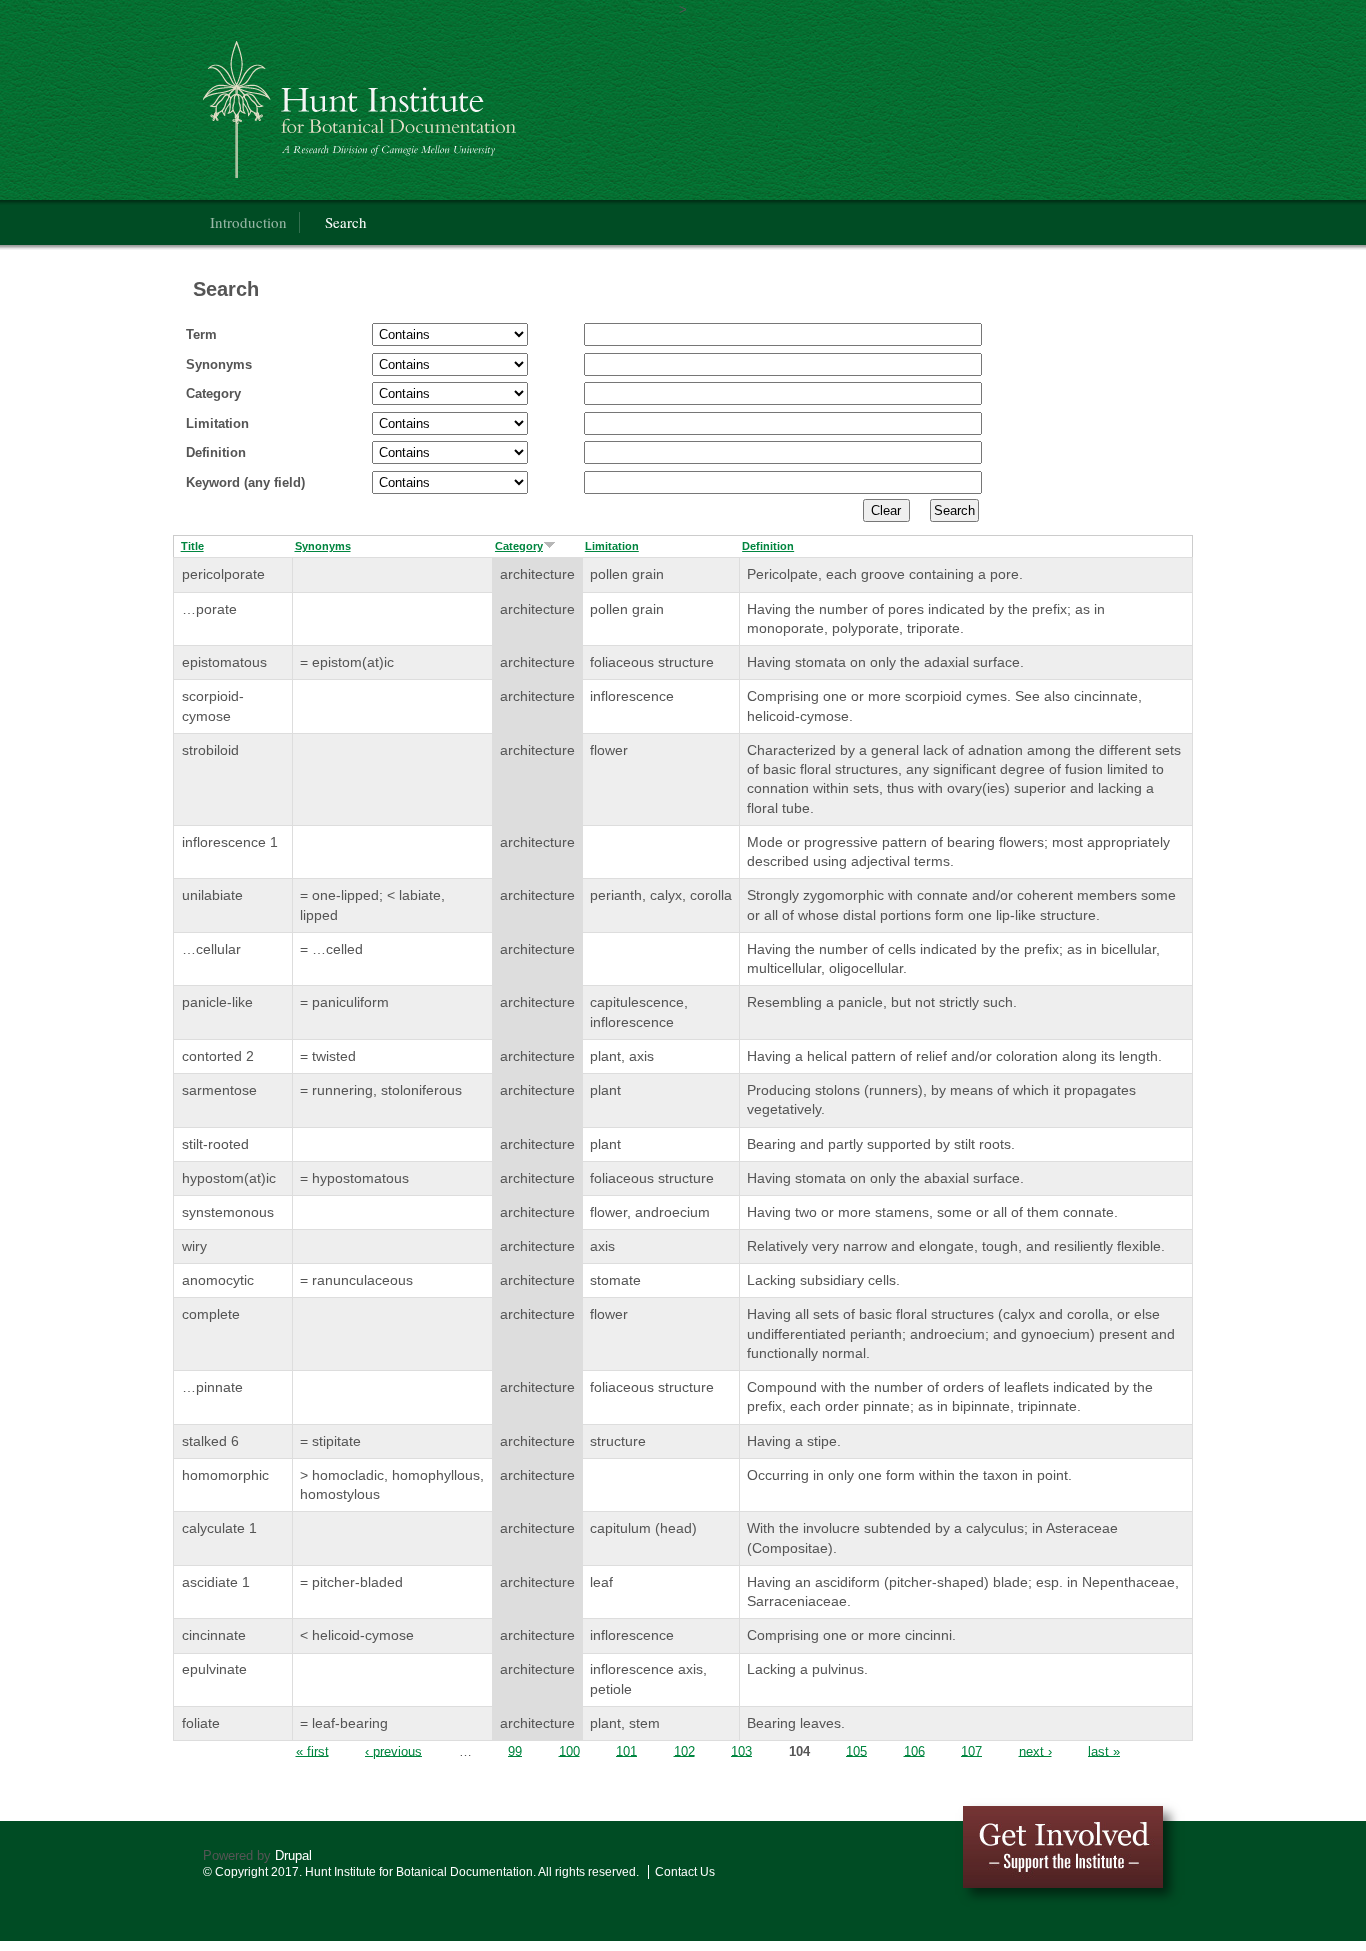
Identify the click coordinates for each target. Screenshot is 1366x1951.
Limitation (217, 423)
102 (684, 1750)
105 (856, 1750)
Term (201, 334)
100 (569, 1750)
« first (312, 1750)
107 (971, 1750)
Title (192, 546)
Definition (216, 452)
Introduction (248, 222)
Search (346, 222)
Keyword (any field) (245, 482)
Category (213, 393)
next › (1035, 1750)
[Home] (467, 105)
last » (1104, 1750)
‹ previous (393, 1750)
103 (741, 1750)
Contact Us (685, 1872)
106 (914, 1750)
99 (515, 1750)
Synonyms (219, 364)
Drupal (293, 1855)
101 (626, 1750)
